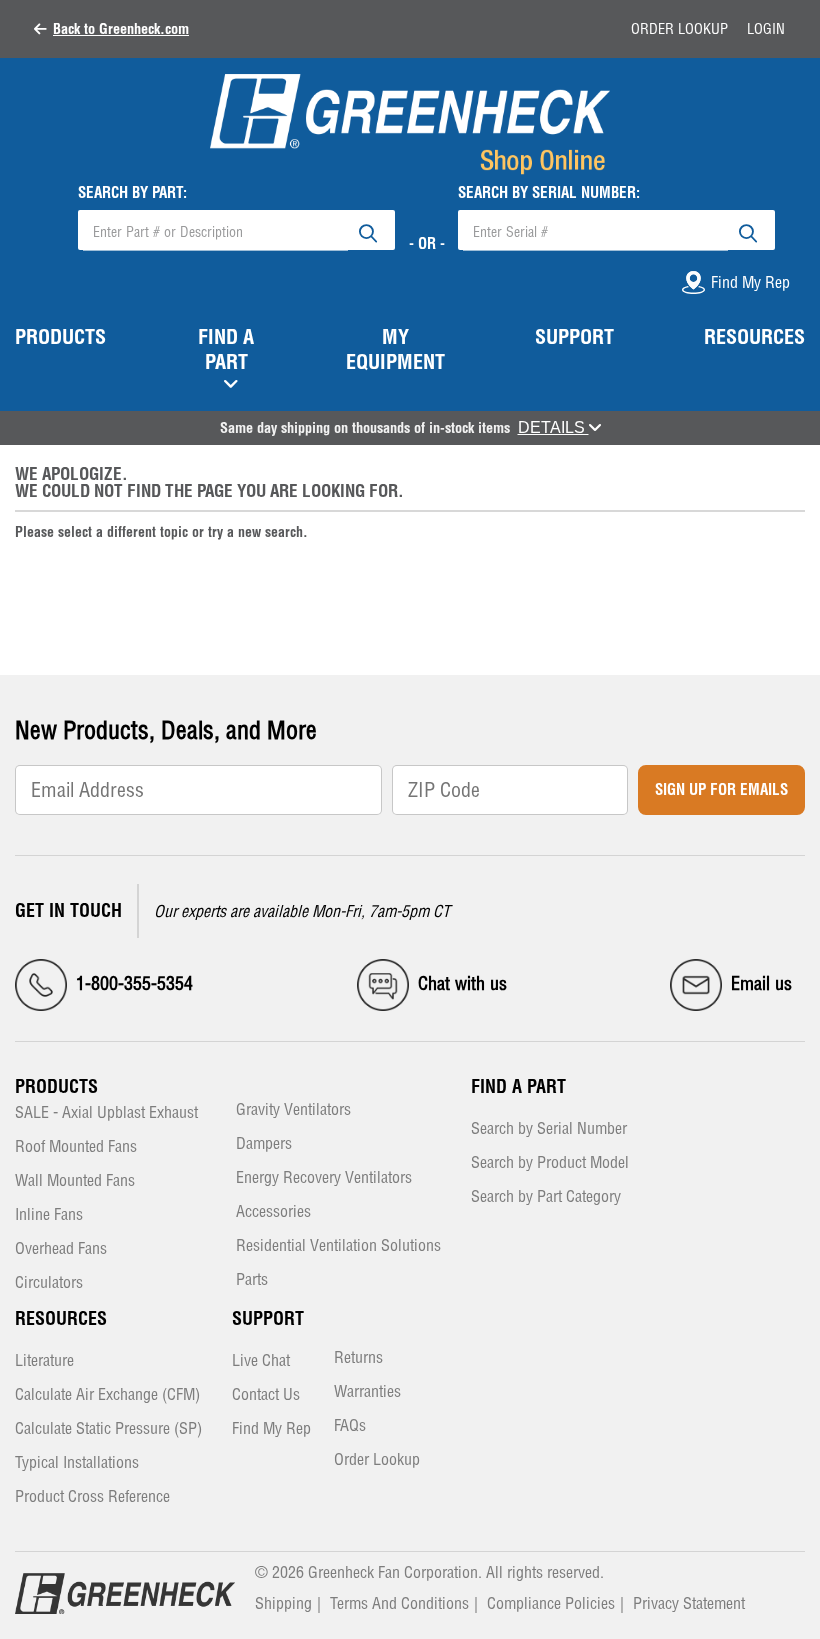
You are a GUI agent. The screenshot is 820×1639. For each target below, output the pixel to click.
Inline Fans (49, 1215)
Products (56, 1086)
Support (268, 1318)
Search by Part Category (546, 1197)
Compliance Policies (551, 1603)
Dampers (264, 1144)
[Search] (368, 230)
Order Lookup (679, 29)
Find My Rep (271, 1429)
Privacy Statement (689, 1603)
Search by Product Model (550, 1163)
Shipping (283, 1603)
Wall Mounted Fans (75, 1181)
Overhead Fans (61, 1249)
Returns (358, 1358)
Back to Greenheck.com (121, 29)
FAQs (350, 1426)
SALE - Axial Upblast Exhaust (106, 1113)
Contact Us (266, 1395)
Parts (252, 1280)
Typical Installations (77, 1463)
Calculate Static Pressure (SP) (108, 1429)
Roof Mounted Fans (76, 1147)
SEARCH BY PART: (132, 192)
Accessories (273, 1212)
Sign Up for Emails (721, 789)
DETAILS (553, 427)
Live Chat (261, 1361)
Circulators (49, 1283)
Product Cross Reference (92, 1497)
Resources (61, 1318)
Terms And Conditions (399, 1603)
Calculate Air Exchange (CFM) (107, 1395)
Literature (44, 1361)
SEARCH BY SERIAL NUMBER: (549, 192)
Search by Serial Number (549, 1129)
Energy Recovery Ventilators (324, 1178)
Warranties (367, 1392)
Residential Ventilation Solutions (338, 1246)
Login (766, 29)
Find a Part (518, 1086)
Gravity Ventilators (293, 1110)
